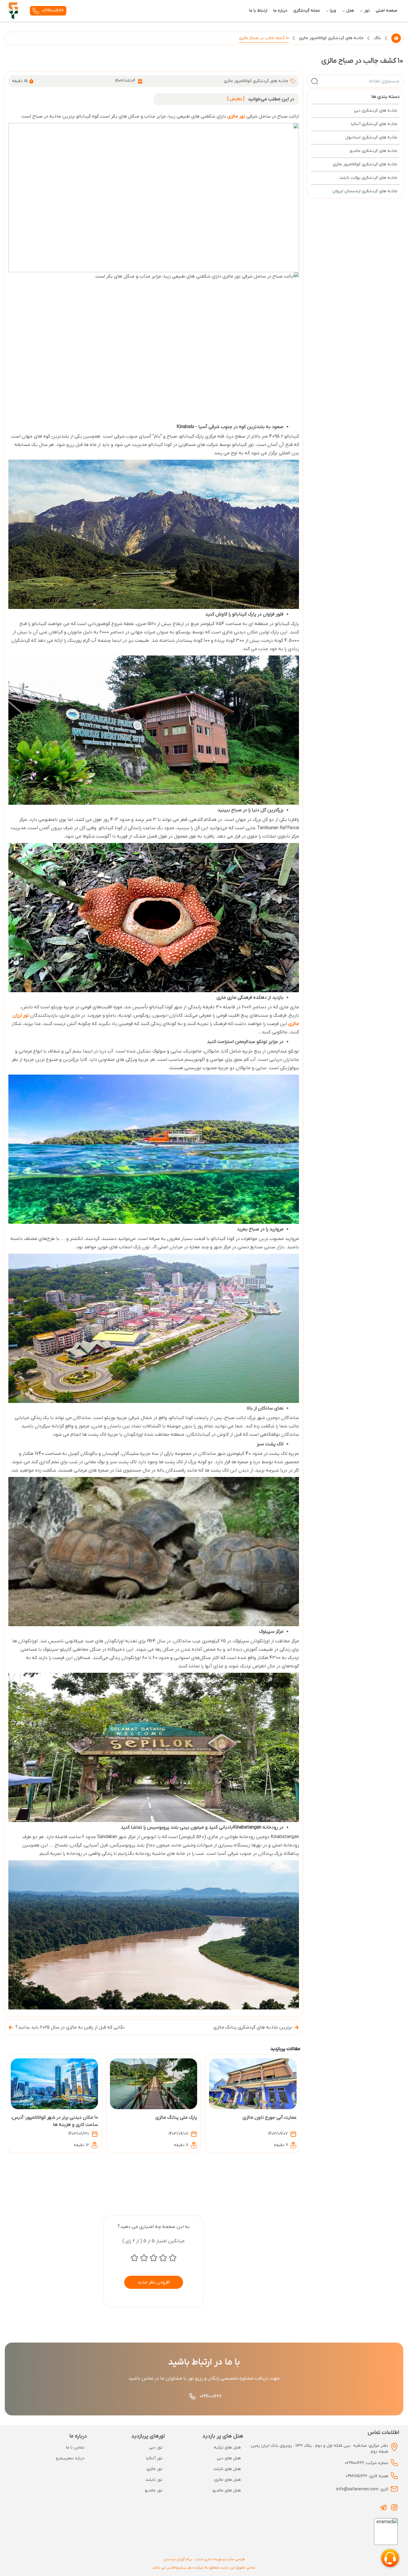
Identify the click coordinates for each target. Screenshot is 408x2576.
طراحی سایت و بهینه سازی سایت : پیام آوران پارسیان (204, 2559)
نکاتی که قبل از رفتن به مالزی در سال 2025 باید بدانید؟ (70, 2027)
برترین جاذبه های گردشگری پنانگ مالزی (253, 2027)
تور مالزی (236, 116)
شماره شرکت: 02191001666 (367, 2463)
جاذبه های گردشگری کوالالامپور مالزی (331, 38)
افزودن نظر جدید (154, 2282)
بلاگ (377, 38)
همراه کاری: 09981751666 (367, 2476)
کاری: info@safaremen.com (362, 2489)
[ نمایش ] (236, 99)
